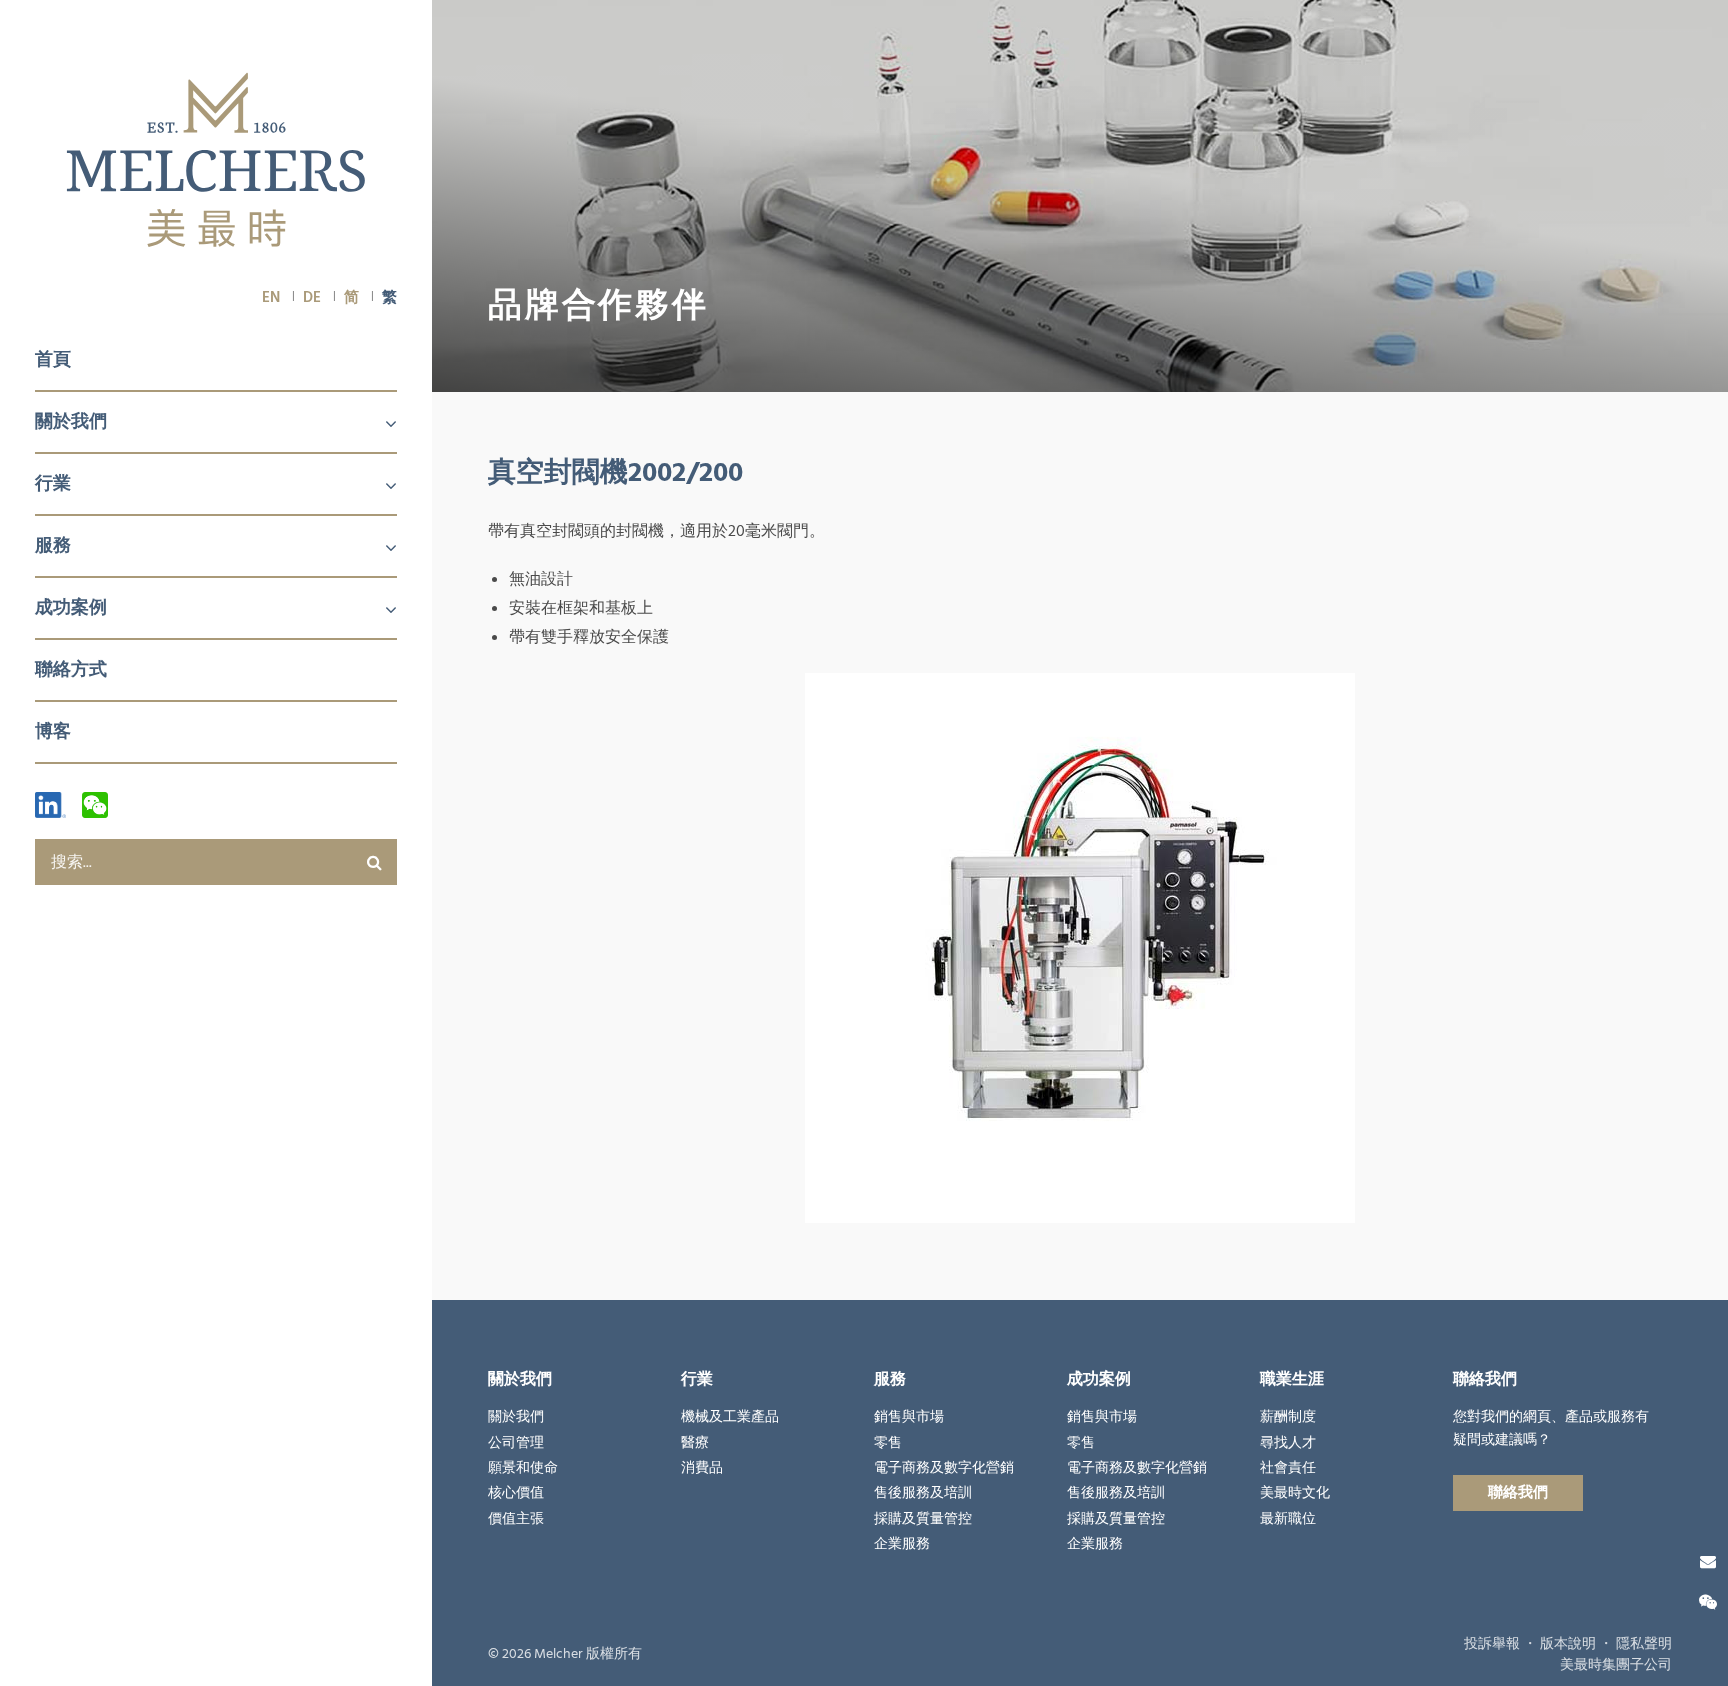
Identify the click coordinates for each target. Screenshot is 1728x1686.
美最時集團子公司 (1616, 1665)
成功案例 (71, 607)
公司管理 (516, 1443)
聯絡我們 (1518, 1492)
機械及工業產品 (730, 1417)
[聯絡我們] (1708, 1562)
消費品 (702, 1468)
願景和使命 (523, 1468)
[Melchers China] (216, 161)
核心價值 (516, 1493)
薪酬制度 (1288, 1417)
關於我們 (71, 421)
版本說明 (1568, 1644)
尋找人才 (1288, 1443)
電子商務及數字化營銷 (944, 1468)
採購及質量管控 (923, 1519)
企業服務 (902, 1544)
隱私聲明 (1644, 1644)
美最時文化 (1295, 1493)
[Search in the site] (374, 862)
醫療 (695, 1443)
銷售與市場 (909, 1417)
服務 (53, 545)
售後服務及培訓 (923, 1493)
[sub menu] (379, 425)
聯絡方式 (71, 669)
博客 (53, 731)
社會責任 (1288, 1468)
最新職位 (1288, 1519)
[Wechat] (95, 805)
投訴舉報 (1492, 1644)
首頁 (53, 359)
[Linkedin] (50, 805)
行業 (53, 483)
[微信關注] (1708, 1603)
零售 (888, 1443)
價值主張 (516, 1519)
